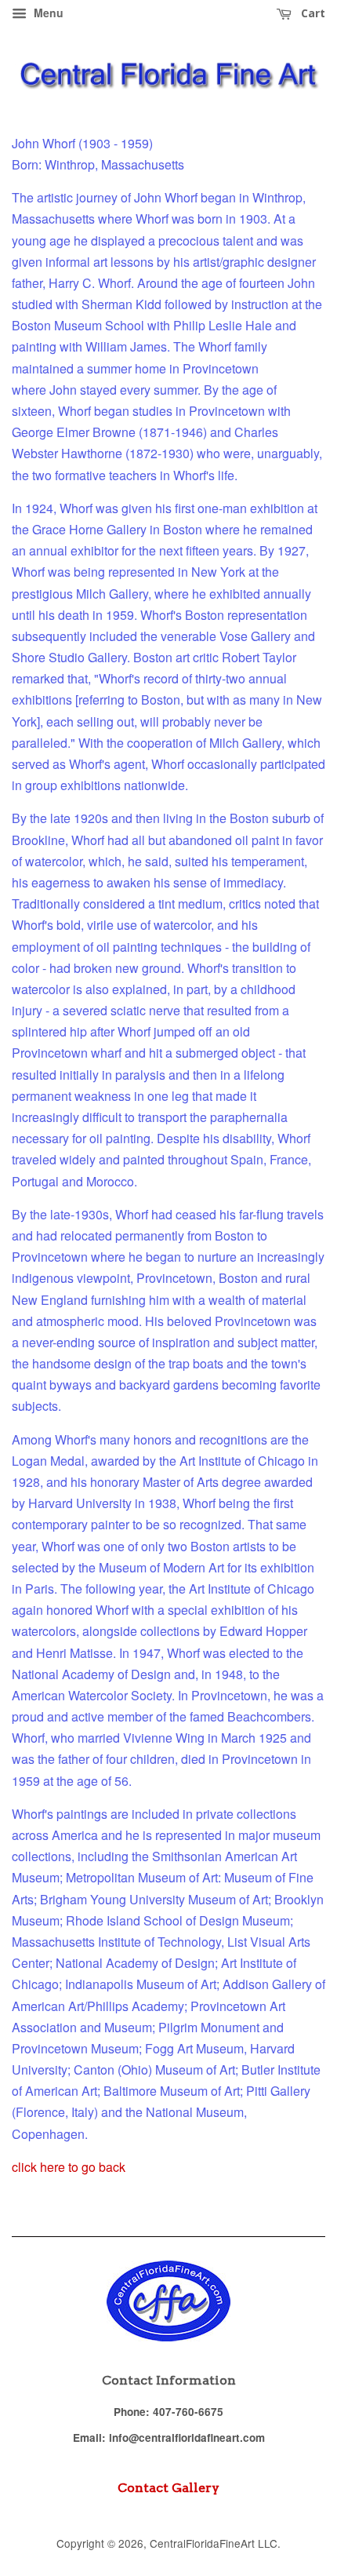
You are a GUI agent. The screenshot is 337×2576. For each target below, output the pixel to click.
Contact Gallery (168, 2488)
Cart (312, 13)
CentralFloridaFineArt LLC (214, 2543)
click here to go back (69, 2167)
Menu (47, 13)
